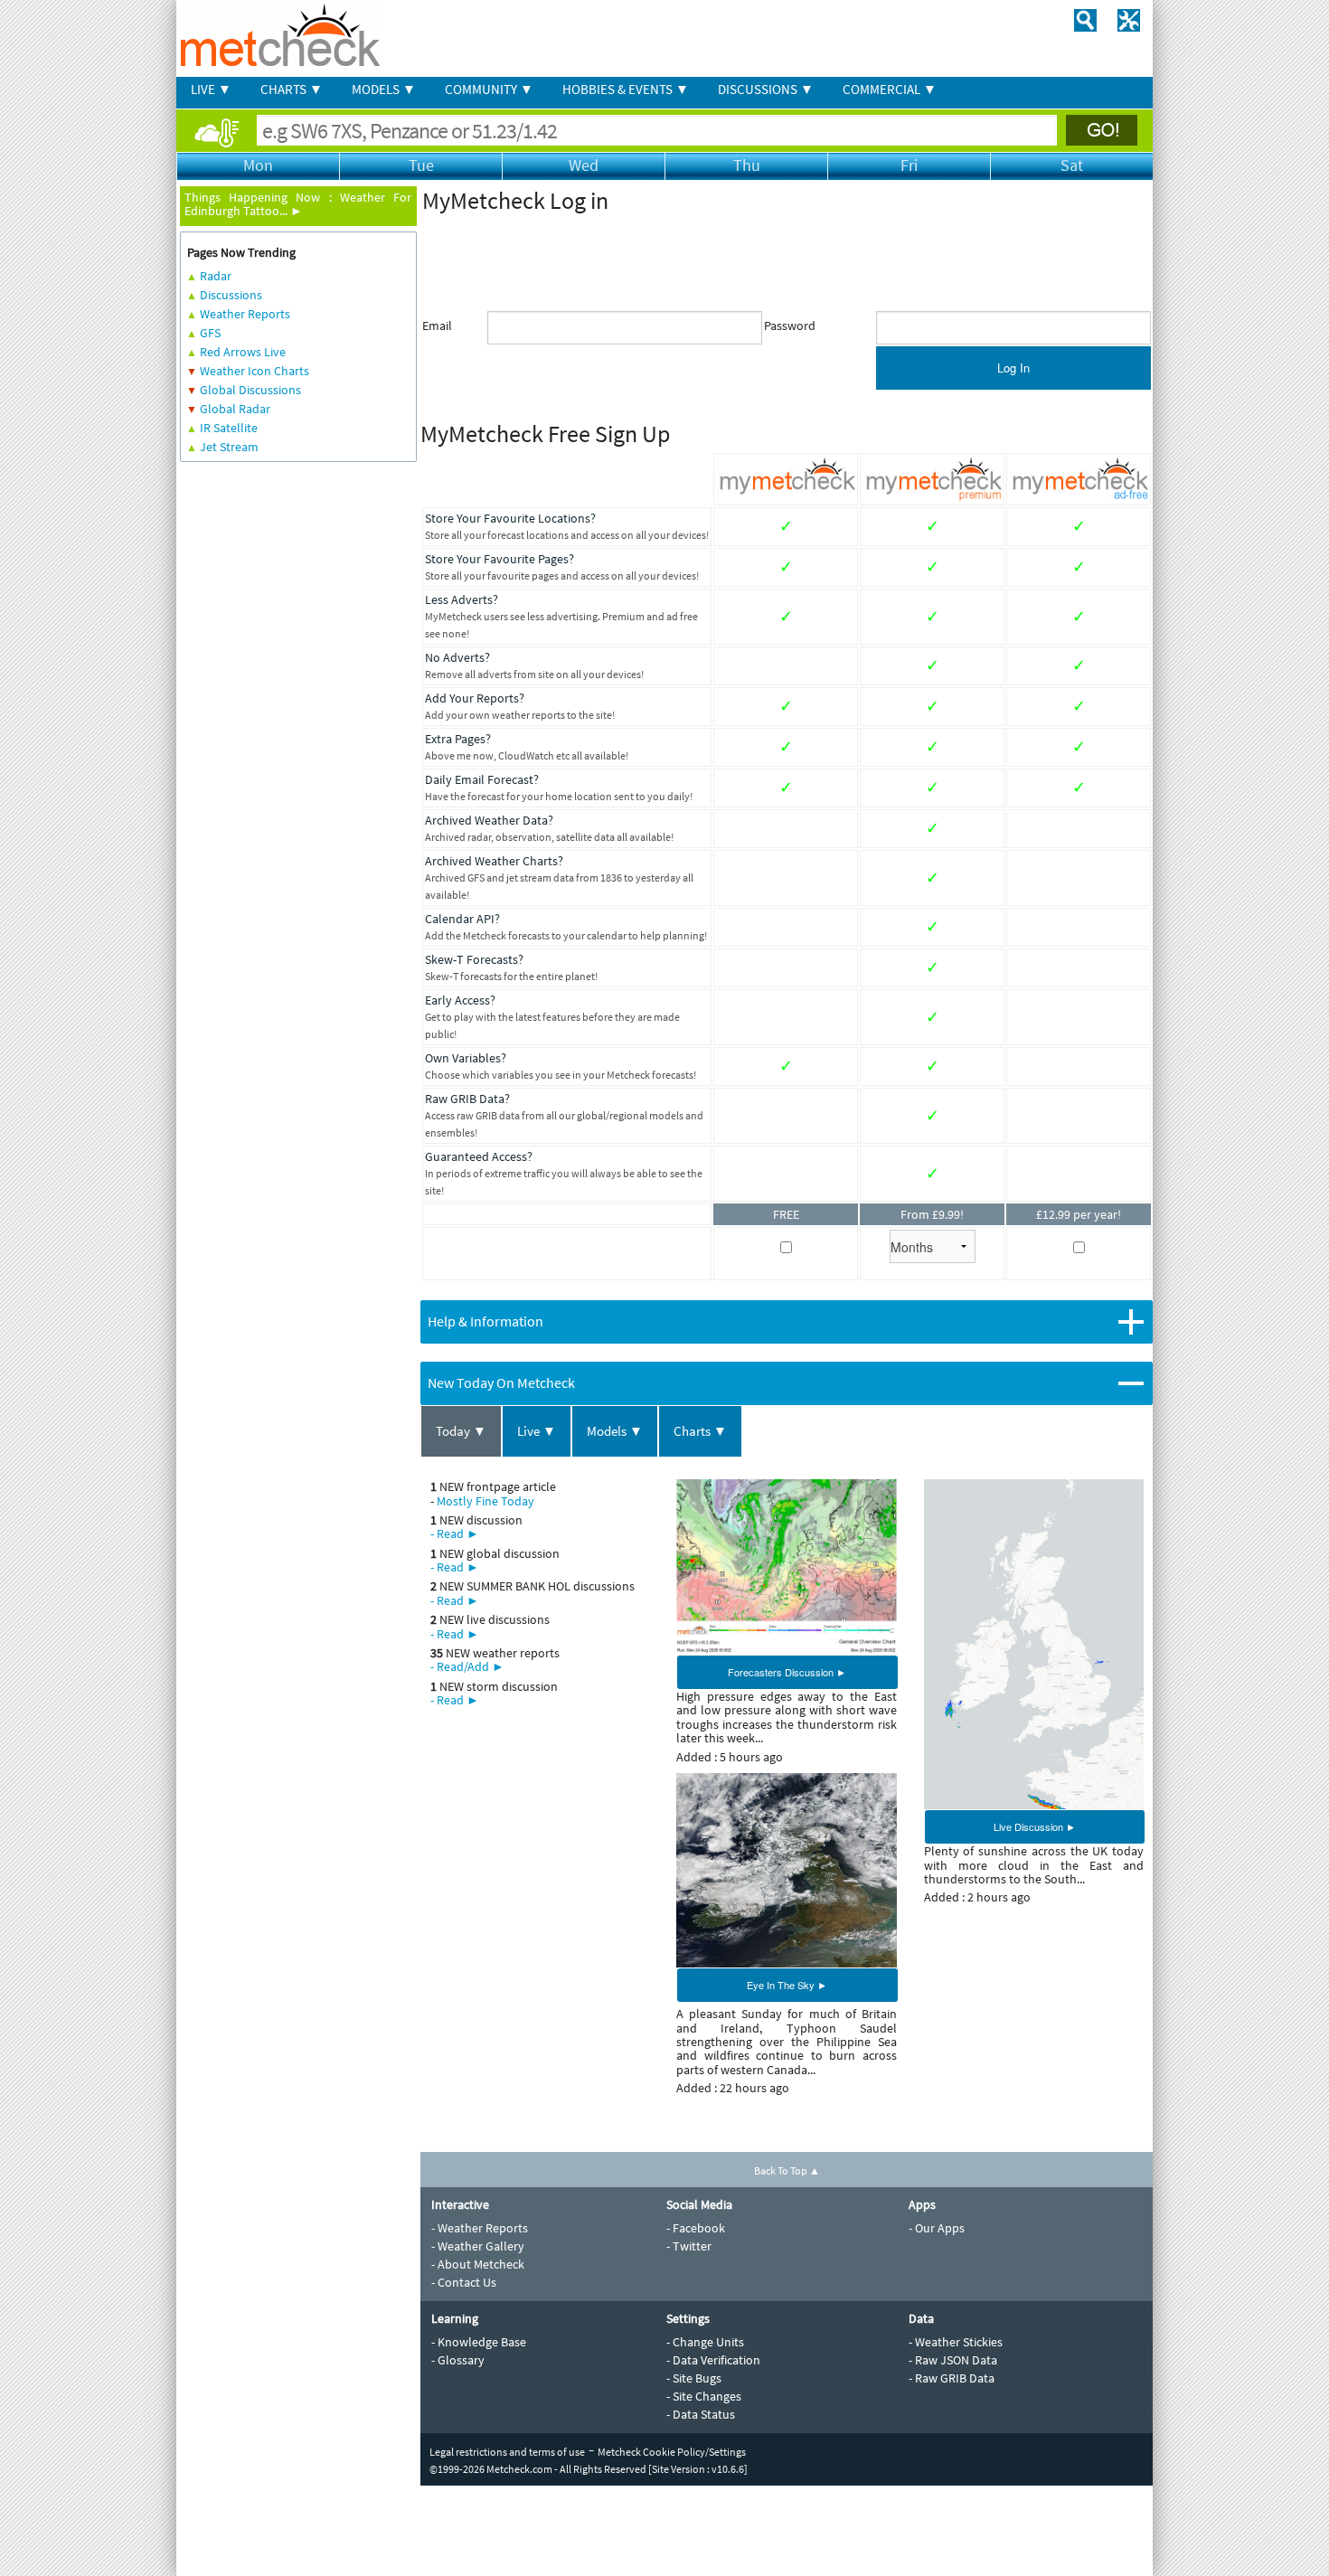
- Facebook (696, 2228)
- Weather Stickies (956, 2342)
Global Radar (235, 409)
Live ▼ (537, 1431)
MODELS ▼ (384, 89)
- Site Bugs (694, 2378)
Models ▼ (615, 1431)
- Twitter (689, 2246)
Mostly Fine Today (485, 1501)
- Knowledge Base (479, 2342)
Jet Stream (229, 447)
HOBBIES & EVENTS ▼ (626, 89)
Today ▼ (461, 1431)
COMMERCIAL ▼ (890, 89)
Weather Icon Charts (254, 371)
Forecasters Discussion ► (787, 1672)
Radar (216, 276)
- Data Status (701, 2414)
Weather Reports (245, 314)
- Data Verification (713, 2360)
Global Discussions (250, 390)
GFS (210, 333)
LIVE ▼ (211, 89)
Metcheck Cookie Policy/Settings (672, 2452)
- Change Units (705, 2342)
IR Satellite (229, 428)
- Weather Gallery (478, 2246)
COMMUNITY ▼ (489, 89)
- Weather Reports (480, 2228)
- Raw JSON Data (953, 2360)
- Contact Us (464, 2282)
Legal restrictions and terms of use (507, 2452)
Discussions (231, 295)
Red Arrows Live (243, 352)
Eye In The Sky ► (787, 1985)
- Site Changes (704, 2396)
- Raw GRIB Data (952, 2378)
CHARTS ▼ (292, 89)
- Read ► (455, 1533)
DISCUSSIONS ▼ (766, 89)
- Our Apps (937, 2228)
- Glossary (458, 2360)
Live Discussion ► (1035, 1826)
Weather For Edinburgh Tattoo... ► (298, 204)
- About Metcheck (478, 2264)
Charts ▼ (700, 1431)
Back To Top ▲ (787, 2170)
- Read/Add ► (467, 1666)
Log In (1013, 368)
